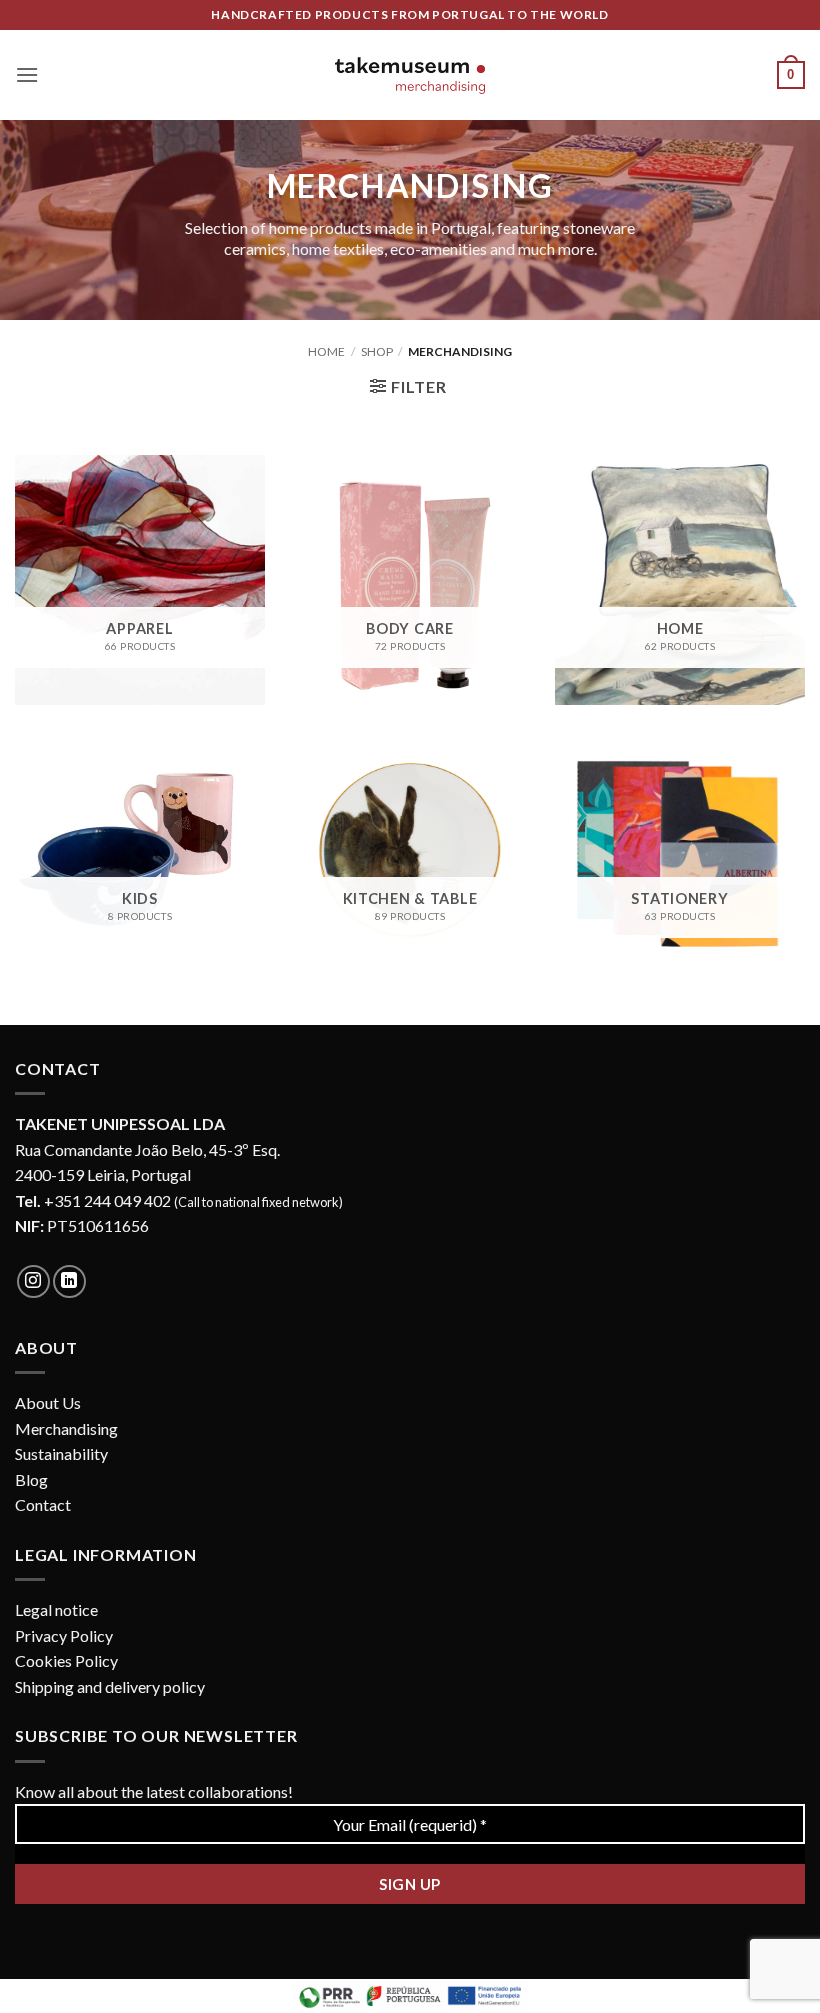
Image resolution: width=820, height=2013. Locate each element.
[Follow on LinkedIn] (69, 1281)
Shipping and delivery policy (110, 1686)
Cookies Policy (66, 1660)
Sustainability (61, 1453)
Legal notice (56, 1609)
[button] (27, 74)
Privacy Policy (64, 1635)
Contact (43, 1504)
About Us (48, 1402)
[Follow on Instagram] (33, 1281)
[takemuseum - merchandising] (410, 75)
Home (326, 351)
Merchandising (66, 1428)
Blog (31, 1479)
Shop (377, 351)
